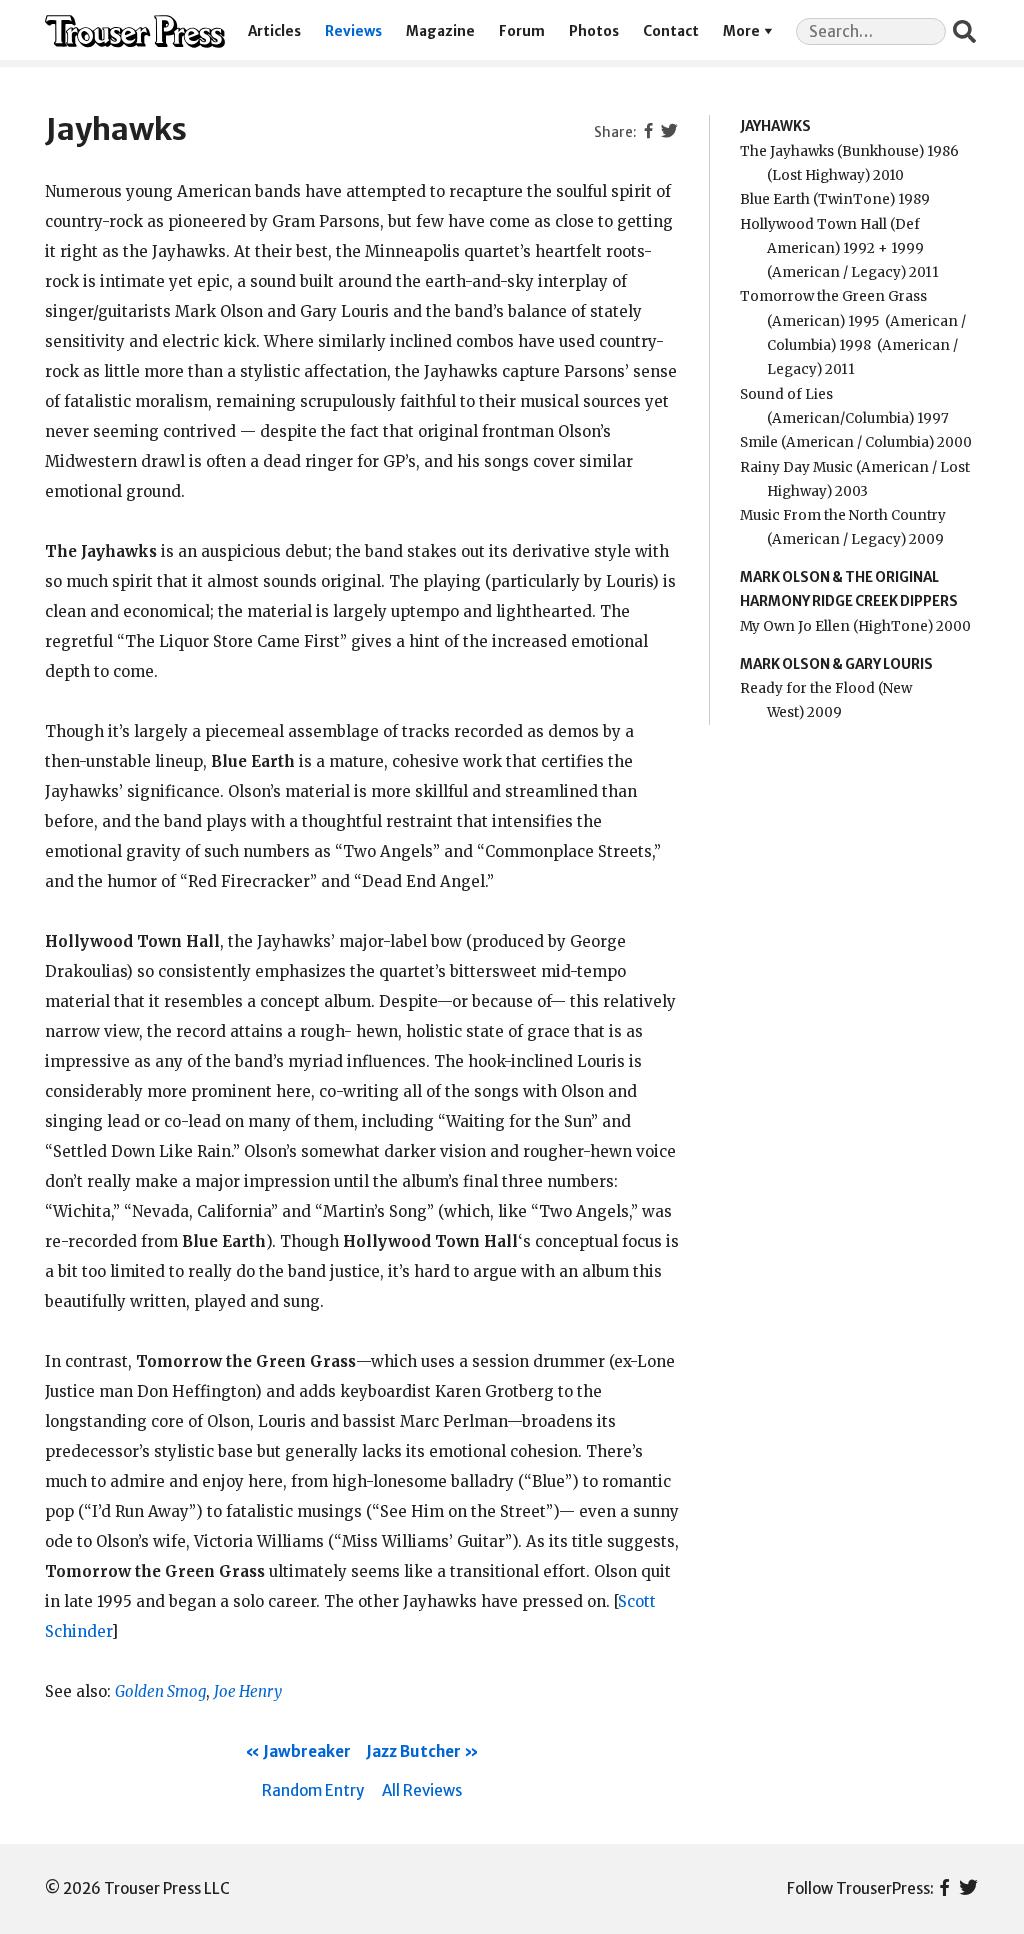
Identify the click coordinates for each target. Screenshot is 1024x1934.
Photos (594, 31)
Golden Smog (160, 1691)
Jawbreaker (307, 1751)
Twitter (968, 1889)
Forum (522, 31)
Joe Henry (248, 1691)
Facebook (944, 1889)
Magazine (440, 31)
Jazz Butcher (413, 1751)
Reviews (353, 31)
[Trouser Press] (135, 31)
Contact (671, 31)
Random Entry (313, 1790)
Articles (274, 31)
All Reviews (422, 1790)
